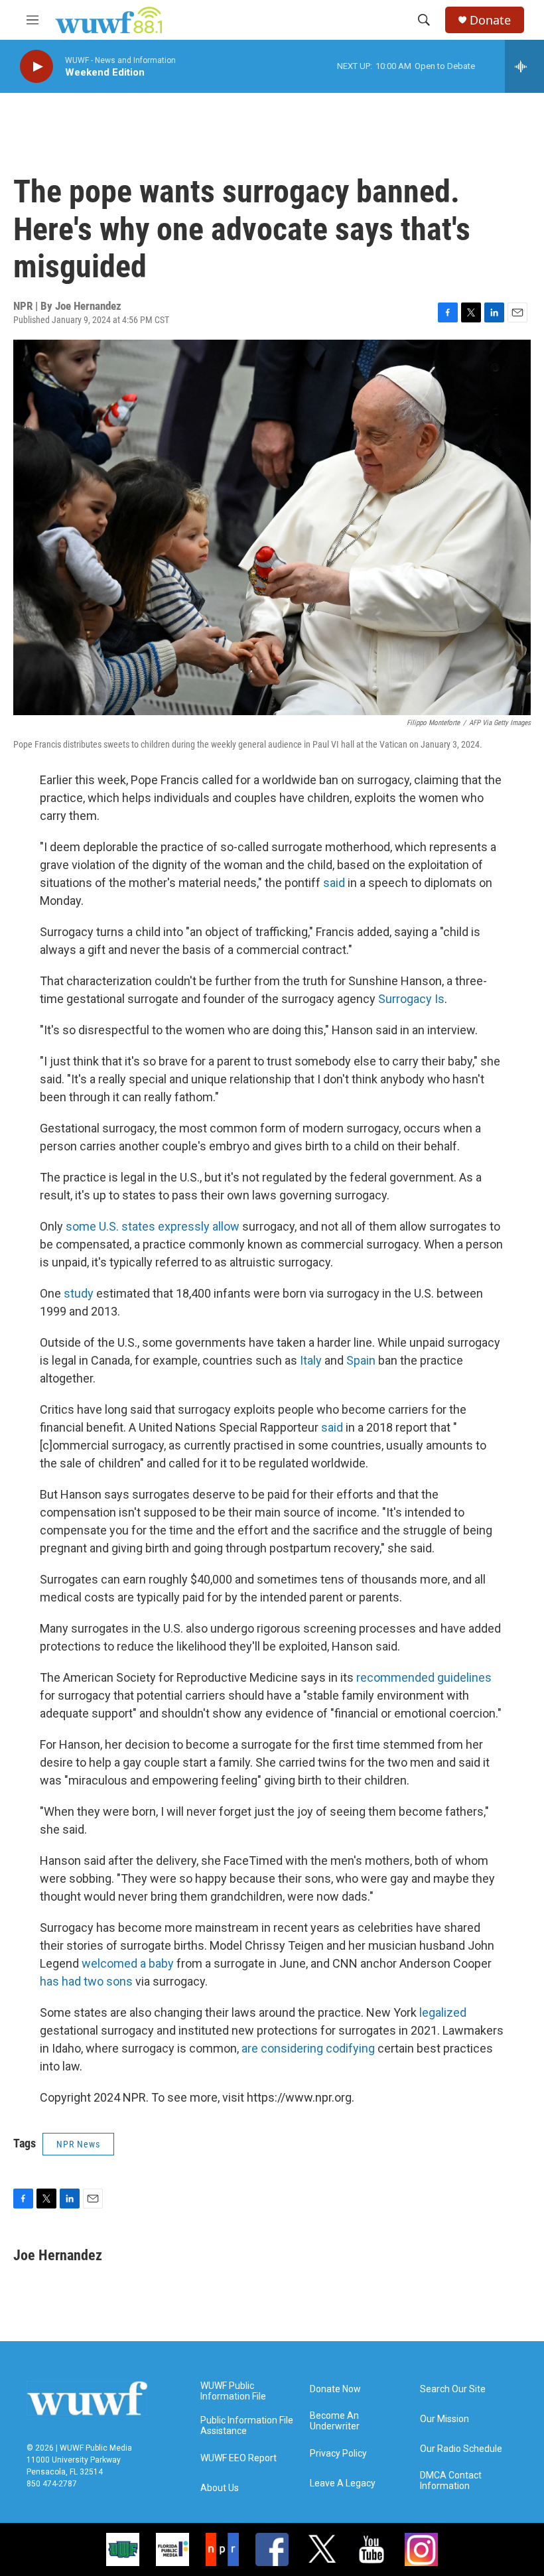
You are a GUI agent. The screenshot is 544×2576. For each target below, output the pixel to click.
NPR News (78, 2144)
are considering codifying (308, 2048)
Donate (490, 20)
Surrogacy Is (411, 999)
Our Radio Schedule (461, 2449)
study (79, 1293)
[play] (36, 67)
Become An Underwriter (335, 2421)
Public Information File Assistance (247, 2426)
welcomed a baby (128, 1963)
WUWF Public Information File (233, 2391)
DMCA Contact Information (451, 2481)
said (334, 883)
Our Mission (444, 2419)
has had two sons (86, 1981)
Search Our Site (453, 2389)
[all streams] (524, 66)
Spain (361, 1360)
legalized (443, 2012)
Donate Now (335, 2389)
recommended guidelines (424, 1677)
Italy (311, 1360)
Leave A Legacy (343, 2483)
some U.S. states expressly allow (153, 1226)
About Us (220, 2488)
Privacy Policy (338, 2454)
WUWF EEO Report (238, 2458)
